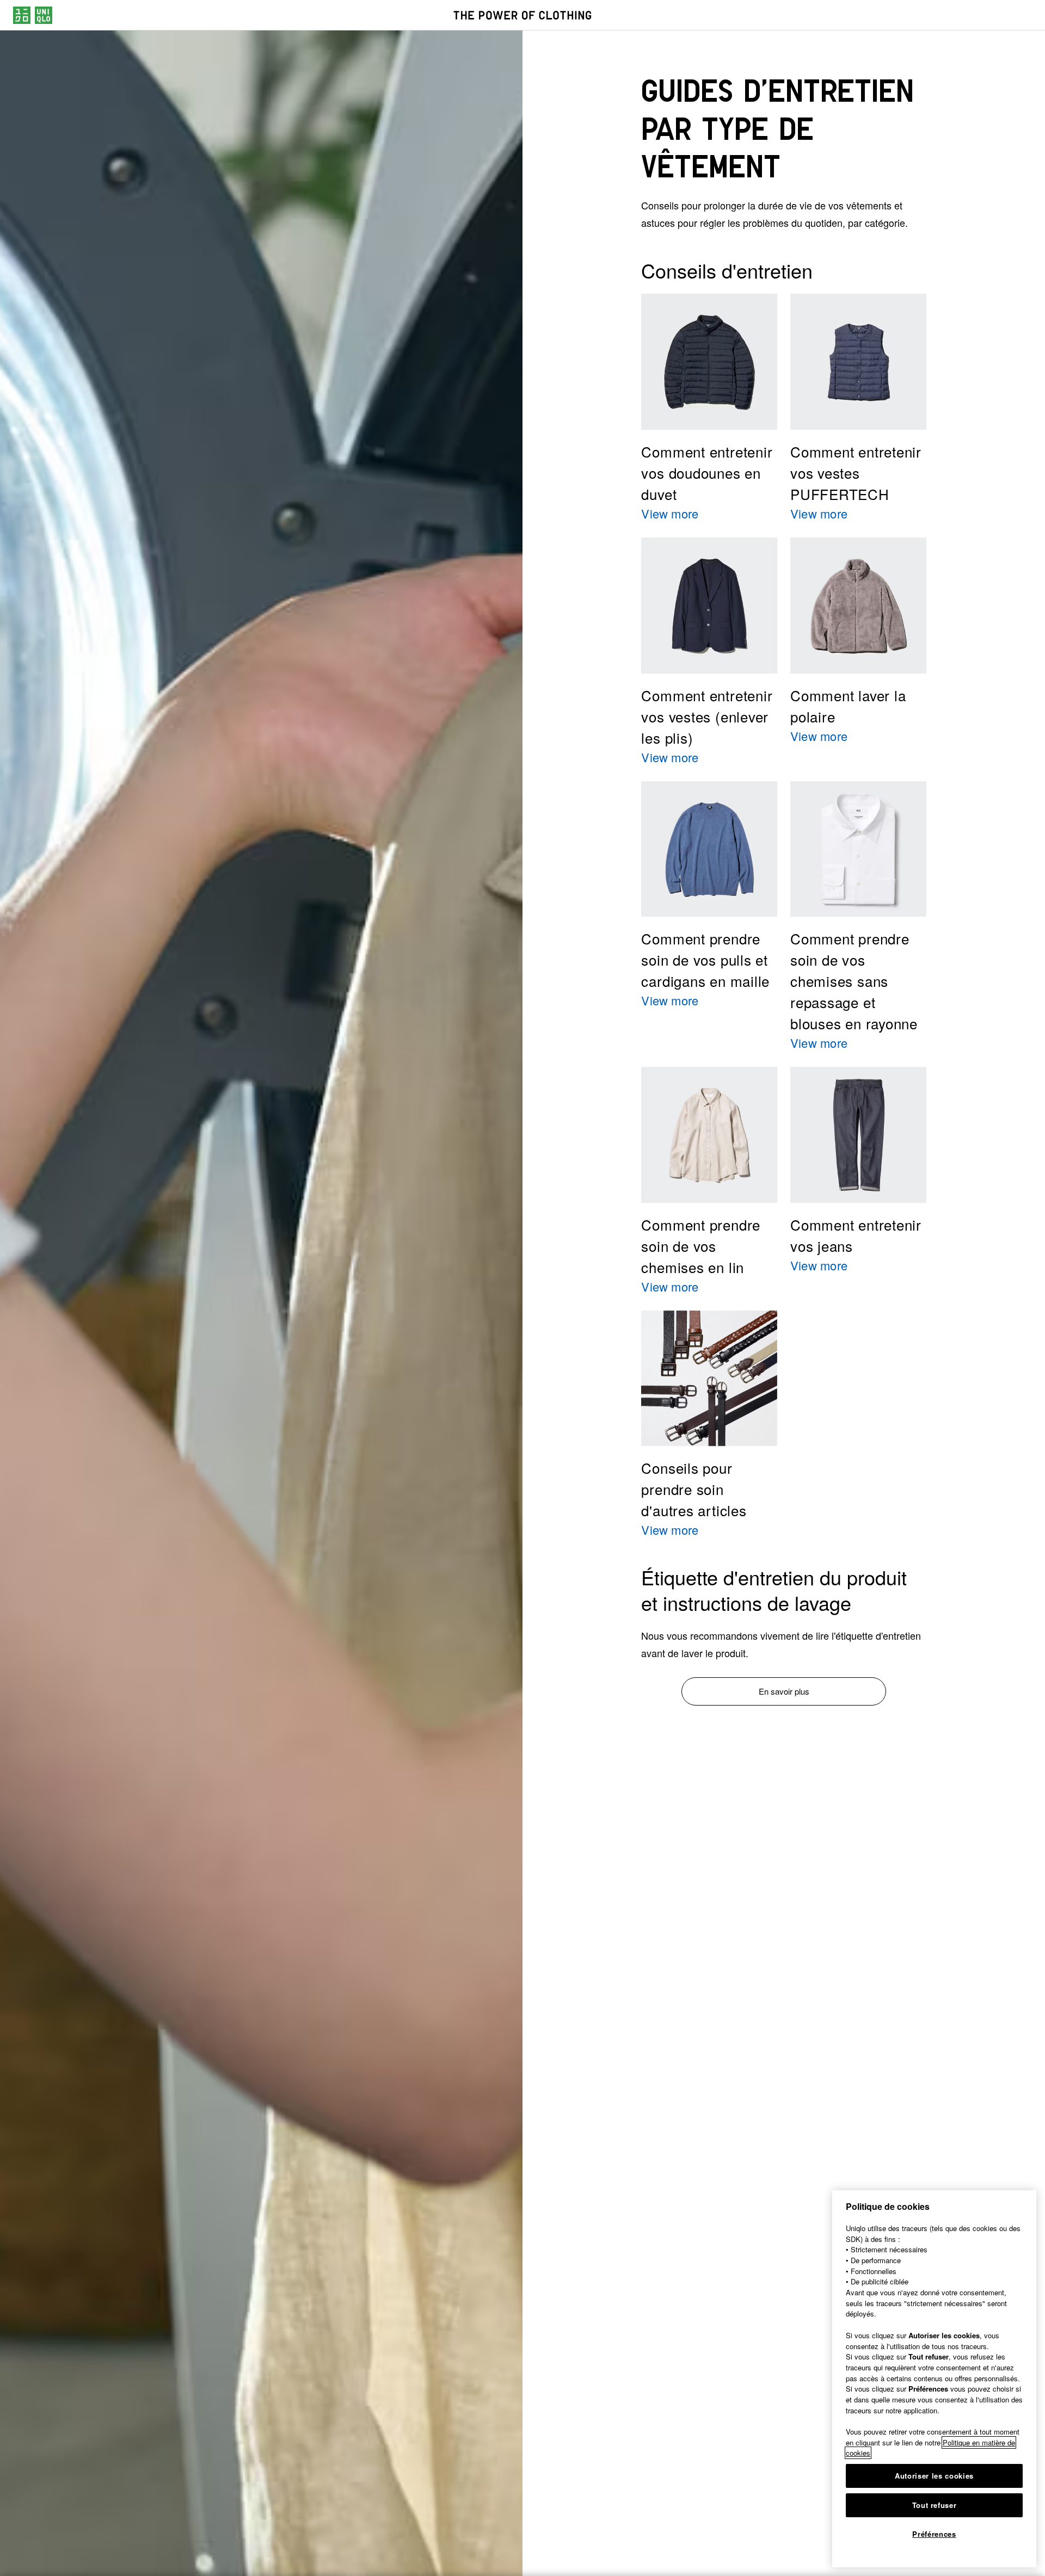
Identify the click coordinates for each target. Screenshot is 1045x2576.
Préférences (934, 2534)
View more (670, 513)
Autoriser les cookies (934, 2476)
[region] (934, 2379)
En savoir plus (784, 1691)
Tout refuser (935, 2505)
